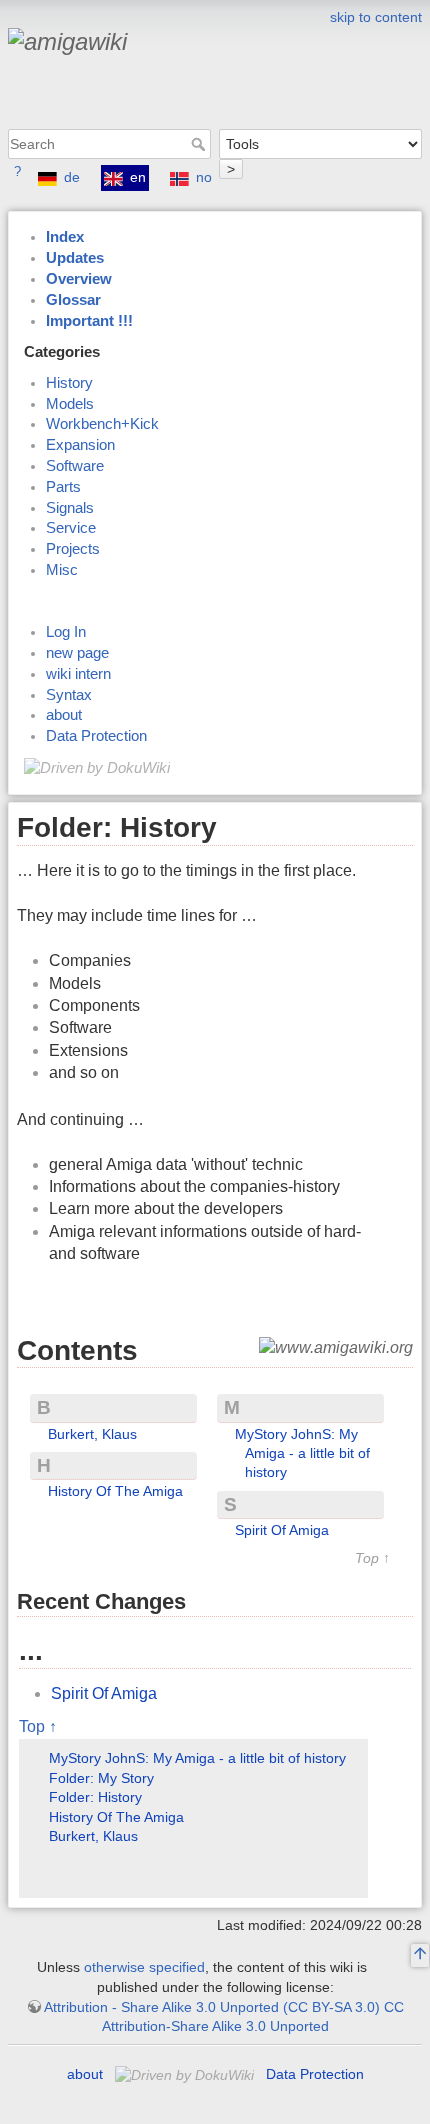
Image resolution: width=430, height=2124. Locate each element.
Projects (73, 549)
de (72, 177)
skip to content (376, 17)
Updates (75, 258)
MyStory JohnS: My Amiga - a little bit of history (302, 1453)
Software (75, 466)
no (204, 177)
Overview (79, 279)
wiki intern (78, 674)
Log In (66, 632)
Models (70, 404)
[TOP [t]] (420, 1956)
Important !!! (89, 321)
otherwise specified (144, 1967)
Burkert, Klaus (92, 1434)
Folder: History (95, 1797)
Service (71, 528)
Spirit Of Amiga (282, 1530)
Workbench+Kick (102, 424)
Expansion (80, 445)
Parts (63, 487)
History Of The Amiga (115, 1491)
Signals (70, 508)
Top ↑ (372, 1558)
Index (65, 237)
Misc (62, 570)
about (64, 715)
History (69, 383)
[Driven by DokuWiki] (97, 767)
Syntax (69, 695)
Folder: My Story (101, 1778)
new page (77, 653)
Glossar (73, 300)
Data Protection (96, 736)
